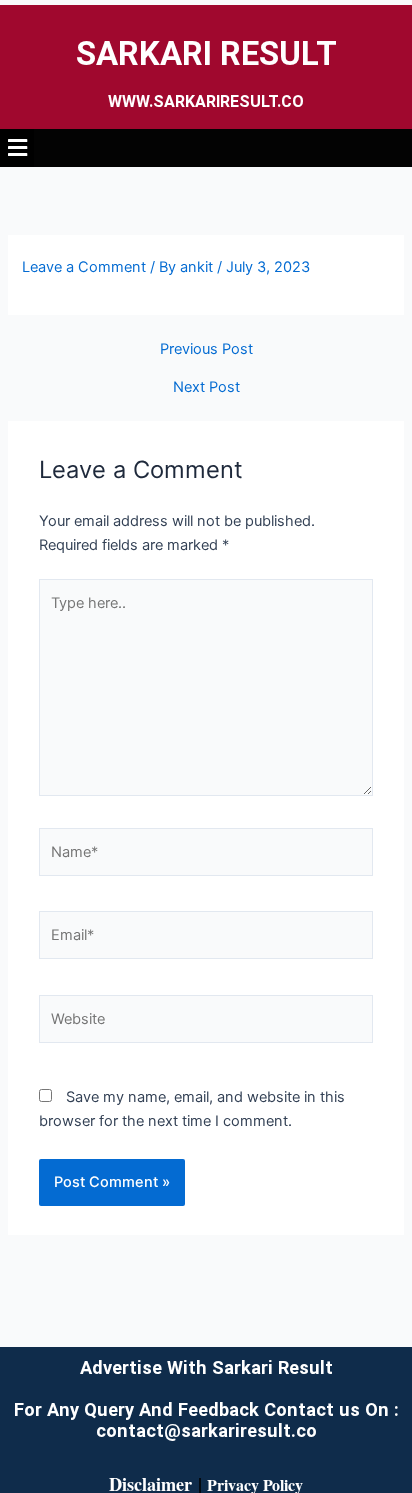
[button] (206, 147)
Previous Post (206, 349)
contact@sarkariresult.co (206, 1430)
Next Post (206, 387)
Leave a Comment (84, 267)
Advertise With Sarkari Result (206, 1367)
